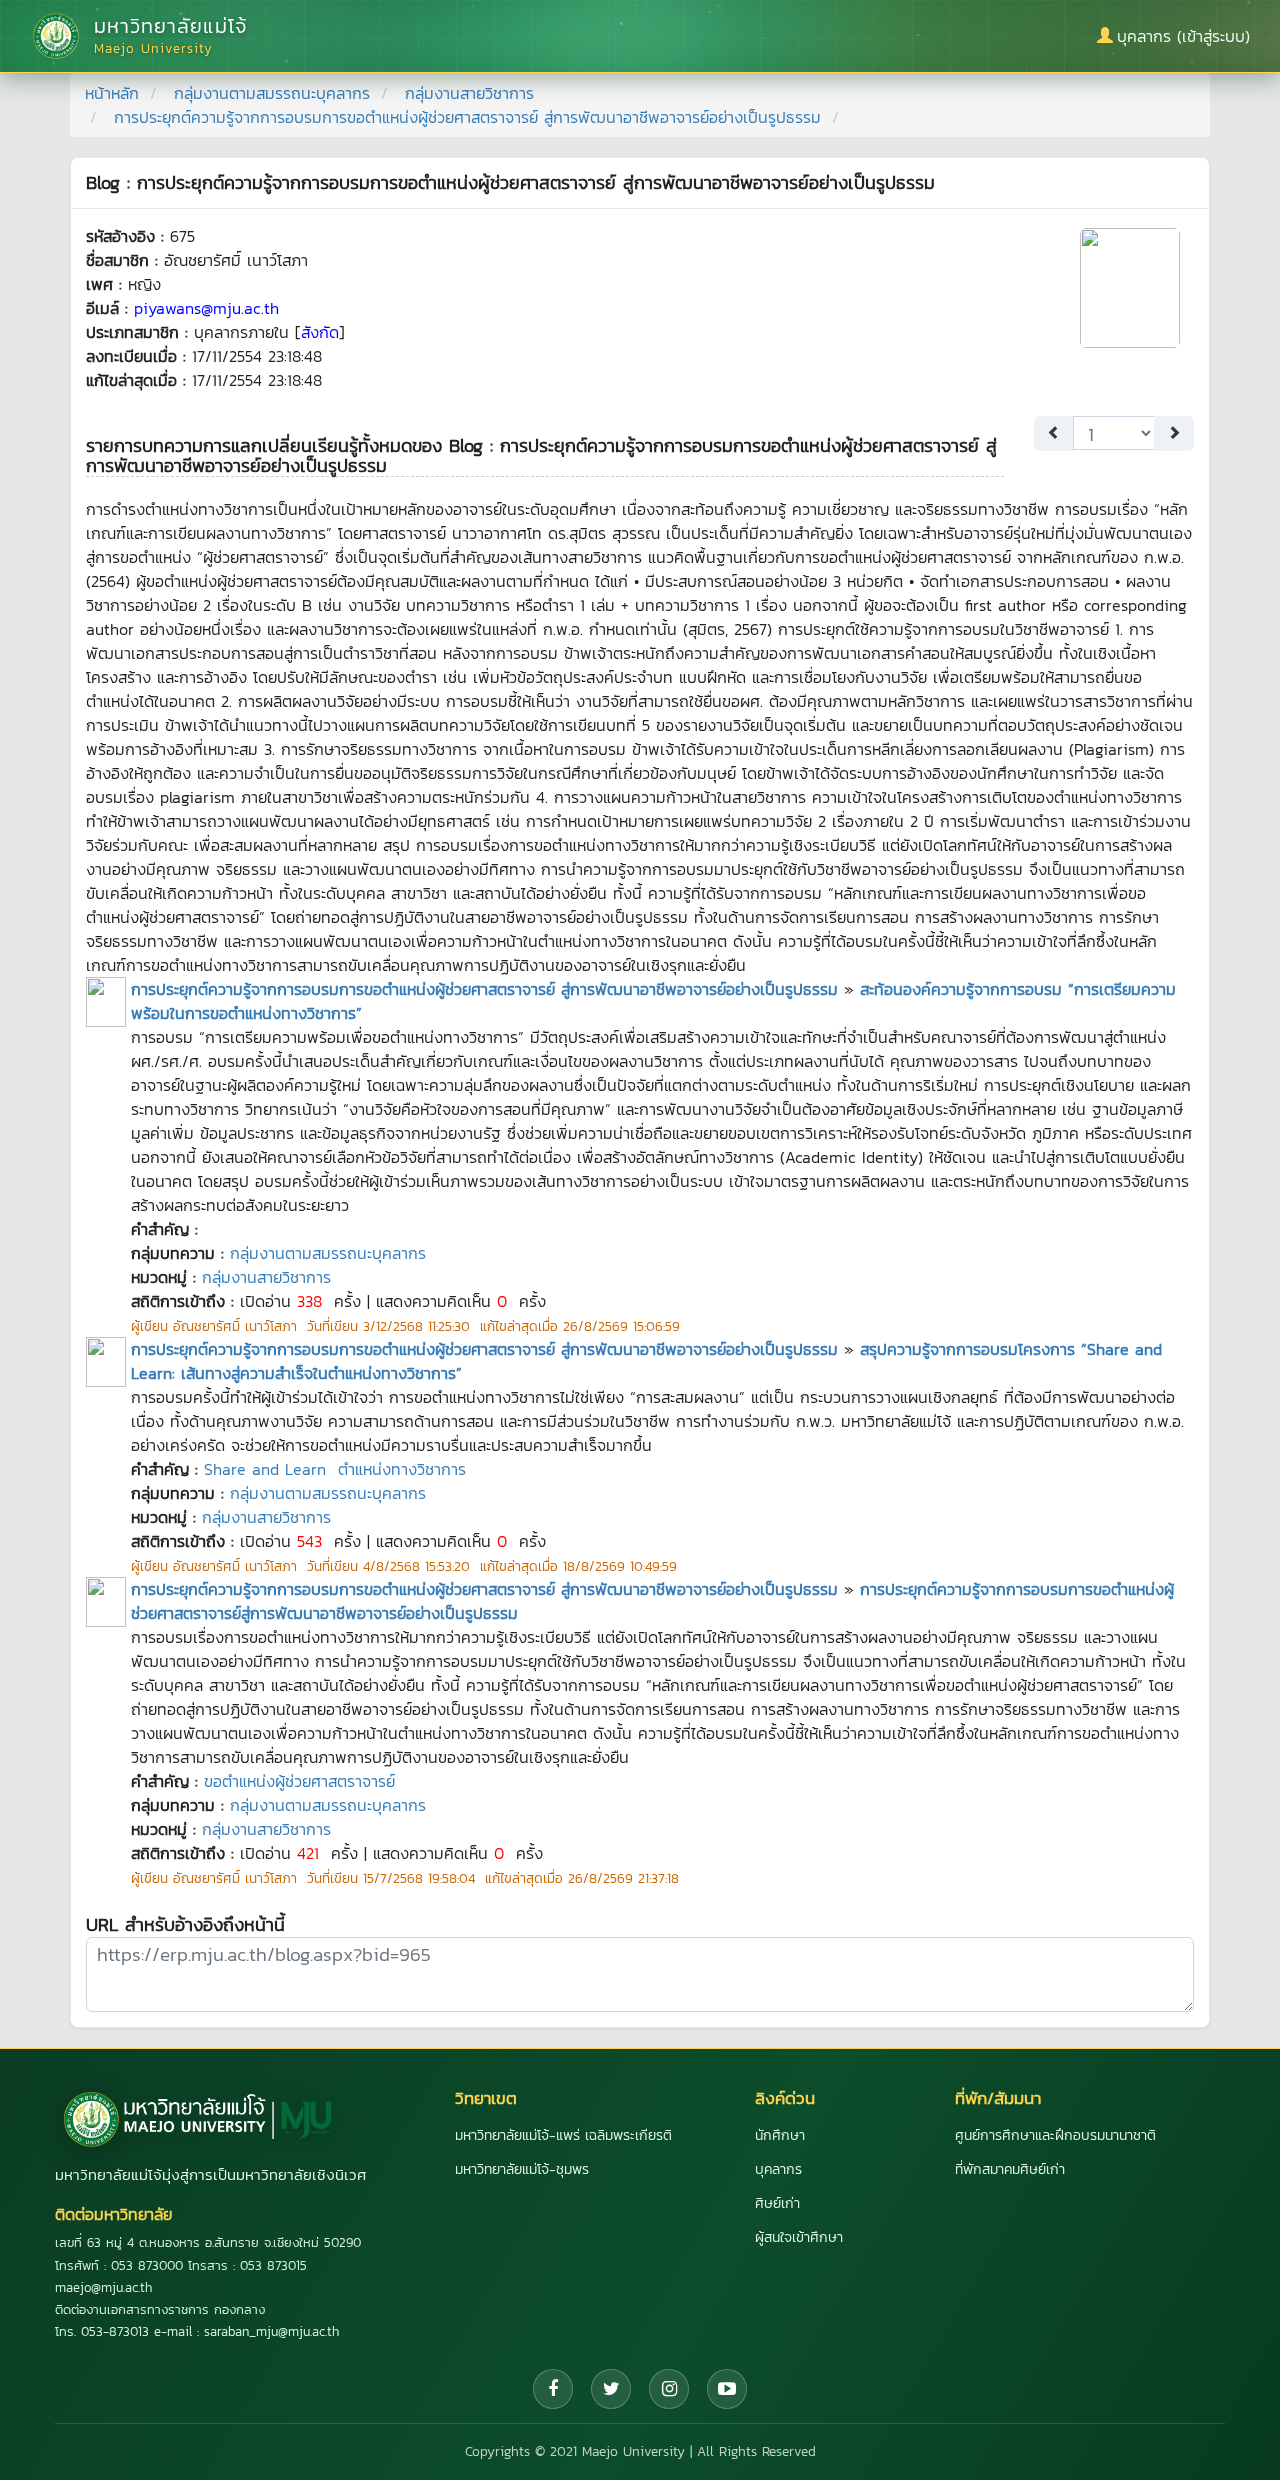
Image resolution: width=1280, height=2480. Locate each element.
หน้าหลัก (112, 93)
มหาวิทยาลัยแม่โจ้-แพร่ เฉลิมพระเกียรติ (563, 2135)
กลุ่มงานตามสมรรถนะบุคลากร (272, 93)
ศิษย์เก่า (777, 2203)
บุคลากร (778, 2169)
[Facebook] (553, 2389)
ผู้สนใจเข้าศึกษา (799, 2237)
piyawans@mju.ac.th (206, 308)
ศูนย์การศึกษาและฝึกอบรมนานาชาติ (1055, 2135)
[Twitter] (611, 2389)
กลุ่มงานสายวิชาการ (469, 93)
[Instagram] (669, 2389)
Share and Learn (265, 1469)
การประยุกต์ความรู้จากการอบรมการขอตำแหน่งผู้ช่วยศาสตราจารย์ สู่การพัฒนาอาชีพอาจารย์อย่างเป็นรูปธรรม (484, 989)
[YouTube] (727, 2389)
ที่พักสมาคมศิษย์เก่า (1010, 2169)
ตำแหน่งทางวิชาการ (402, 1469)
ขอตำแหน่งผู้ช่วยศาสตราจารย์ (299, 1781)
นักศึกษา (780, 2135)
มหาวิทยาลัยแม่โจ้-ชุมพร (522, 2169)
